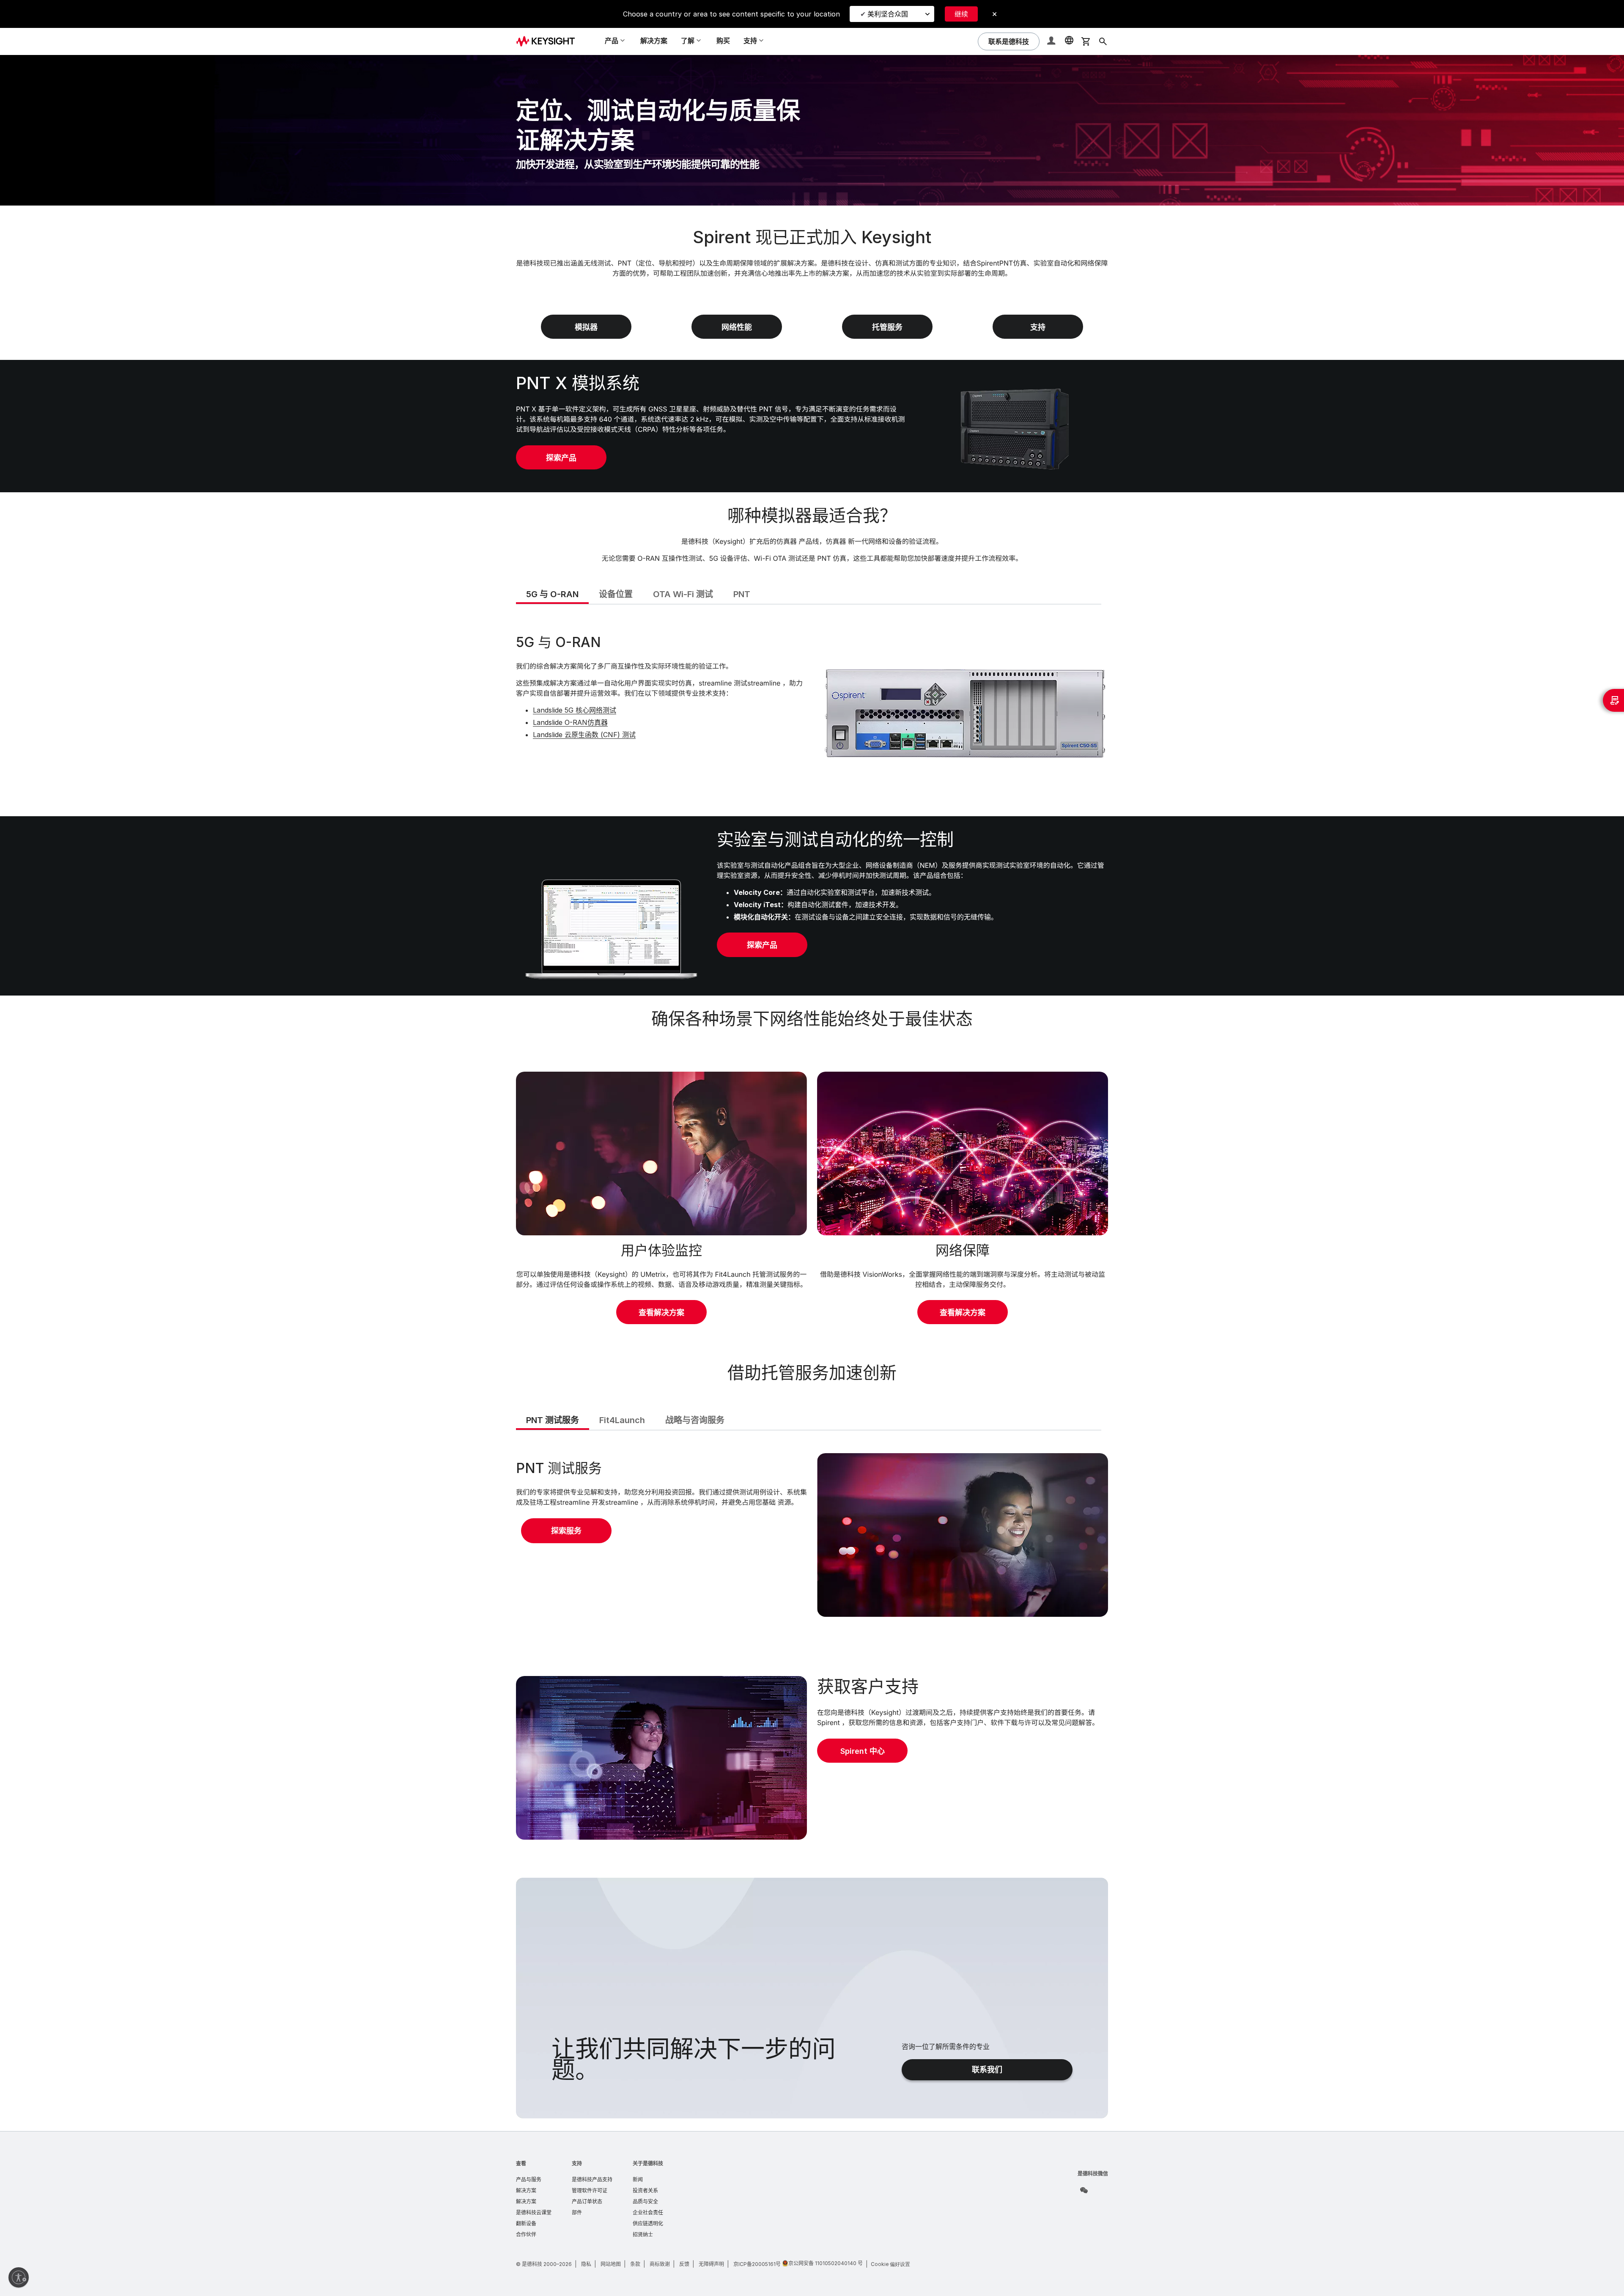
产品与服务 (529, 2179)
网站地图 (611, 2264)
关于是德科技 (648, 2163)
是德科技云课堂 (534, 2212)
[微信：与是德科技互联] (1084, 2190)
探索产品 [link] (561, 458)
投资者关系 (645, 2190)
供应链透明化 (648, 2223)
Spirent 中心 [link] (863, 1751)
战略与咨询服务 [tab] (695, 1420)
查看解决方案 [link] (661, 1313)
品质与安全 (645, 2201)
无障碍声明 (711, 2264)
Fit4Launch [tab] (622, 1420)
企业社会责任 (648, 2212)
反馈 (684, 2264)
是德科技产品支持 (592, 2179)
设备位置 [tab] (616, 594)
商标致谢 (660, 2264)
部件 (577, 2212)
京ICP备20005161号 (757, 2264)
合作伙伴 (526, 2234)
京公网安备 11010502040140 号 (826, 2263)
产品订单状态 (587, 2201)
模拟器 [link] (586, 327)
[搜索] (1103, 41)
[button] (1052, 42)
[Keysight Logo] (549, 41)
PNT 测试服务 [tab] (553, 1420)
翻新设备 (526, 2223)
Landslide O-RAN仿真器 (570, 722)
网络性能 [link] (737, 327)
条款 (635, 2264)
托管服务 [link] (887, 327)
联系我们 (987, 2070)
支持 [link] (1038, 327)
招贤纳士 (643, 2234)
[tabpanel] (812, 709)
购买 (723, 41)
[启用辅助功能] (19, 2277)
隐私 (586, 2264)
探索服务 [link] (566, 1531)
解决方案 (654, 41)
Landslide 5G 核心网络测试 (575, 710)
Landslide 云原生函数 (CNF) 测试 (584, 735)
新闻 (638, 2179)
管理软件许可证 (590, 2190)
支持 (577, 2163)
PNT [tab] (742, 594)
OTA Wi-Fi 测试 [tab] (683, 594)
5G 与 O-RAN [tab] (552, 594)
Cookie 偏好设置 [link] (890, 2264)
